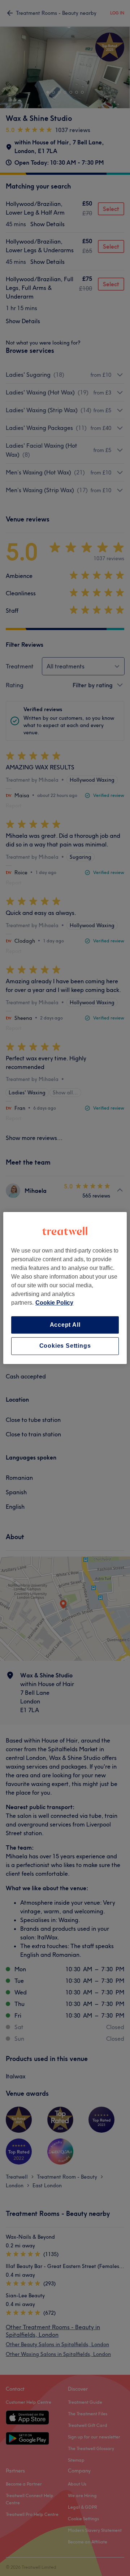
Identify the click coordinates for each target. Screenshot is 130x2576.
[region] (65, 1288)
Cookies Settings (65, 1346)
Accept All (65, 1325)
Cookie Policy (54, 1303)
